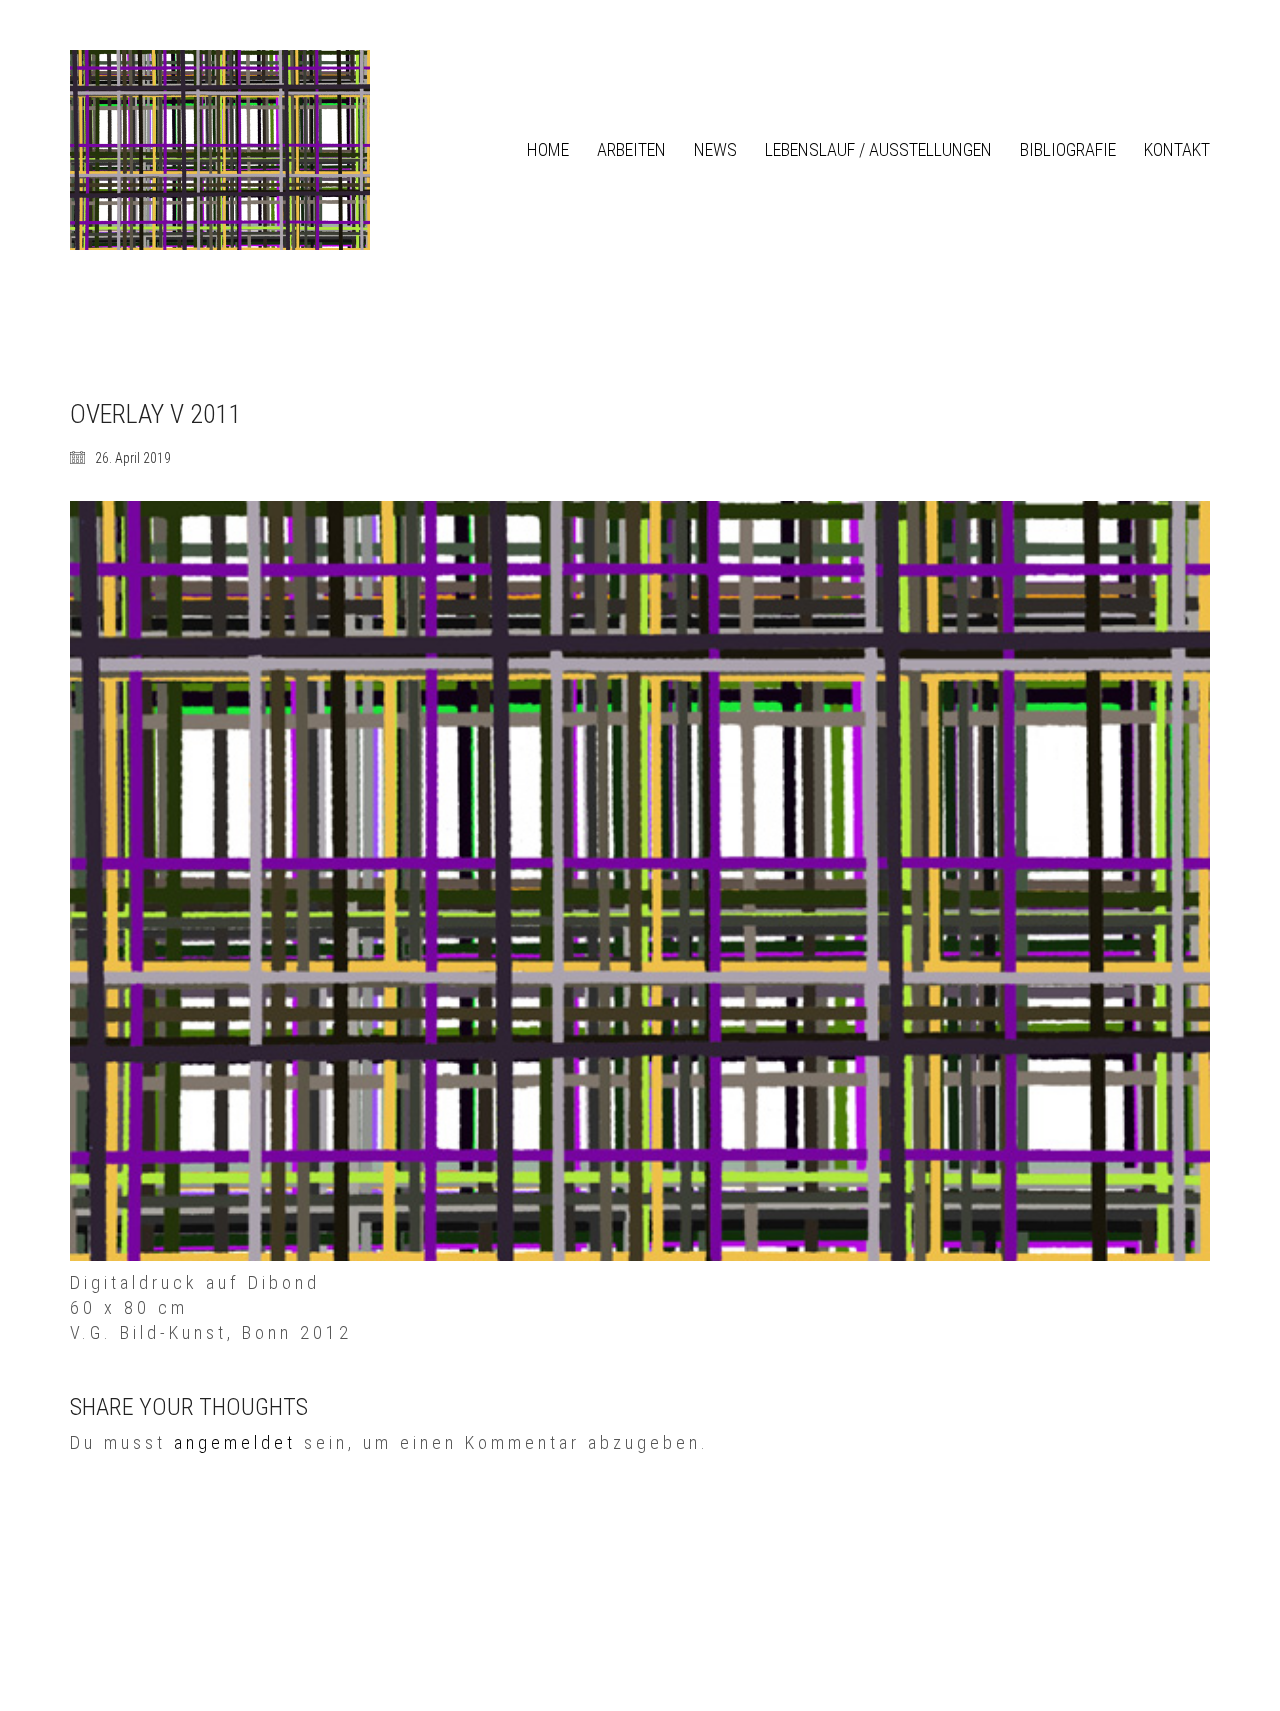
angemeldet (235, 1442)
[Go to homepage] (220, 150)
